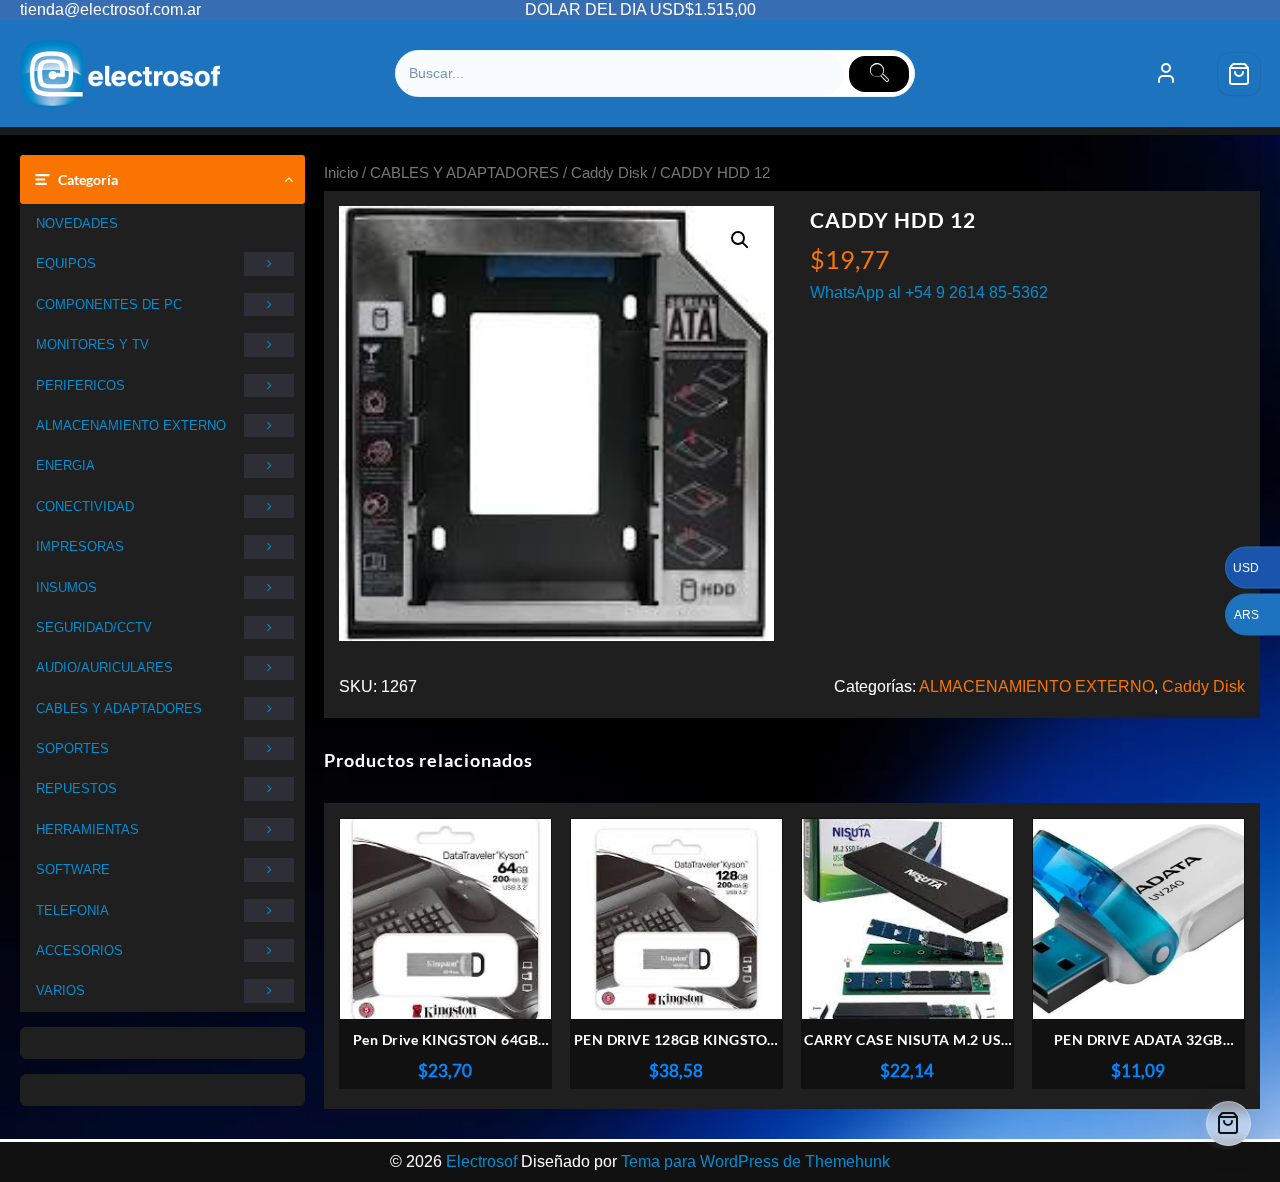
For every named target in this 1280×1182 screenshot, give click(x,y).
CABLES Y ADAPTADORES (119, 708)
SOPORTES (72, 748)
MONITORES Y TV (92, 344)
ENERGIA (65, 465)
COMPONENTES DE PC (109, 304)
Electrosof (481, 1161)
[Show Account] (1166, 74)
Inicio (341, 173)
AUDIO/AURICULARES (104, 667)
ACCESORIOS (79, 950)
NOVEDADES (77, 223)
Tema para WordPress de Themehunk (755, 1161)
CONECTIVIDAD (85, 506)
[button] (740, 240)
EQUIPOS (66, 263)
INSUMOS (66, 587)
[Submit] (879, 74)
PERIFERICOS (80, 385)
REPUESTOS (76, 788)
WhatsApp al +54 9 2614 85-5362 (929, 292)
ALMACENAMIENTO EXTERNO (131, 425)
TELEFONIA (72, 910)
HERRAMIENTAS (87, 829)
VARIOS (60, 990)
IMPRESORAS (80, 546)
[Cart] (1239, 74)
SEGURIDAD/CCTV (94, 627)
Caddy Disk (609, 173)
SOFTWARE (73, 869)
